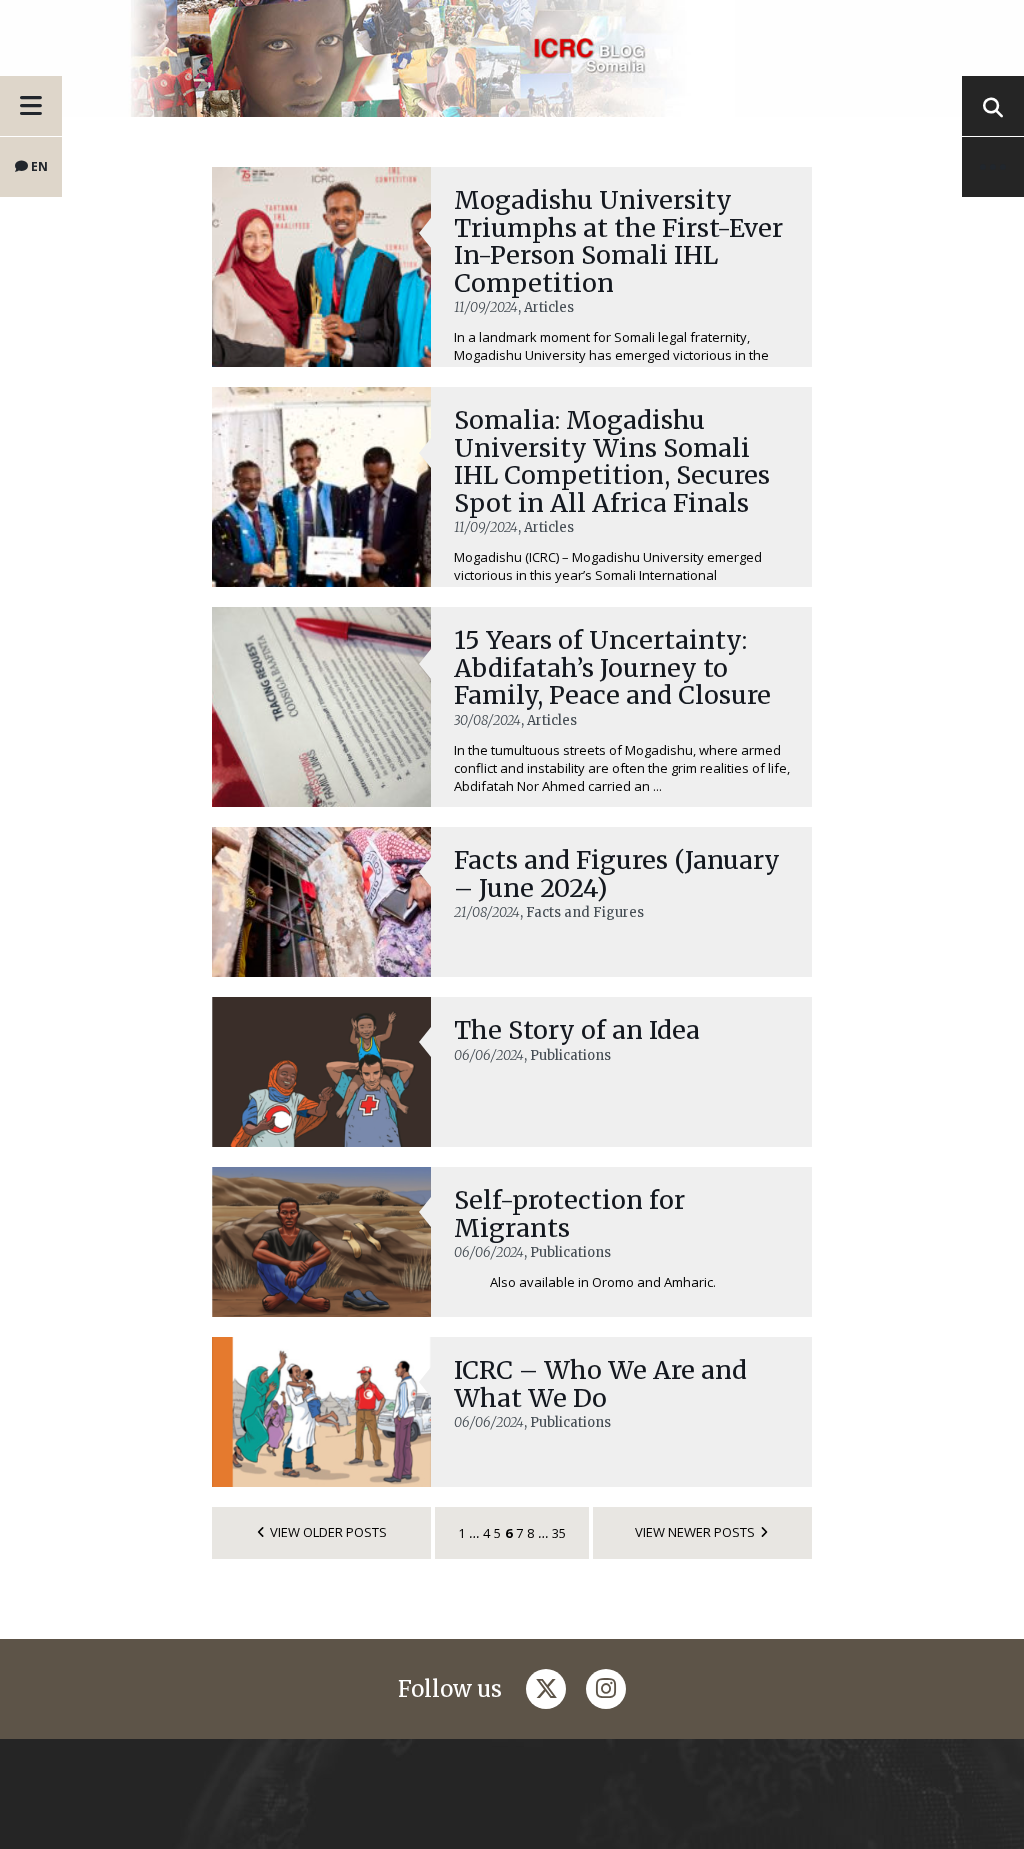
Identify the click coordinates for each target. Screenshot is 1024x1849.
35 (559, 1533)
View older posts (328, 1532)
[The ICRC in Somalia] (512, 58)
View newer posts (695, 1532)
